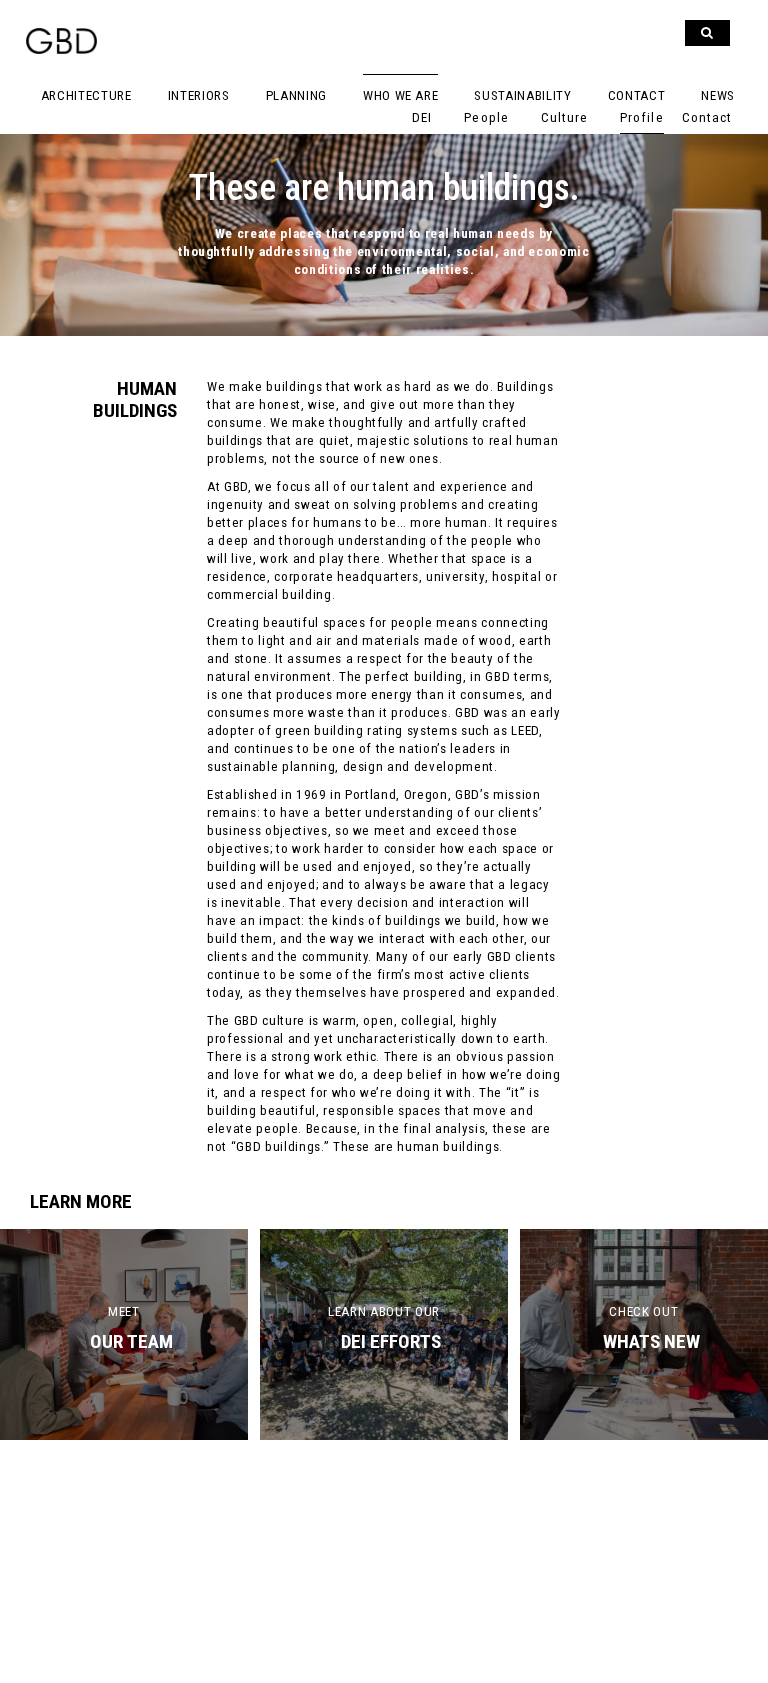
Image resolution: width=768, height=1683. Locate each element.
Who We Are (401, 95)
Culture (564, 117)
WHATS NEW (651, 1341)
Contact (637, 95)
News (718, 95)
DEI (422, 117)
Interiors (199, 95)
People (486, 117)
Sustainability (522, 95)
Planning (296, 95)
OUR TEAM (131, 1341)
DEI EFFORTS (391, 1341)
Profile (641, 117)
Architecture (86, 95)
